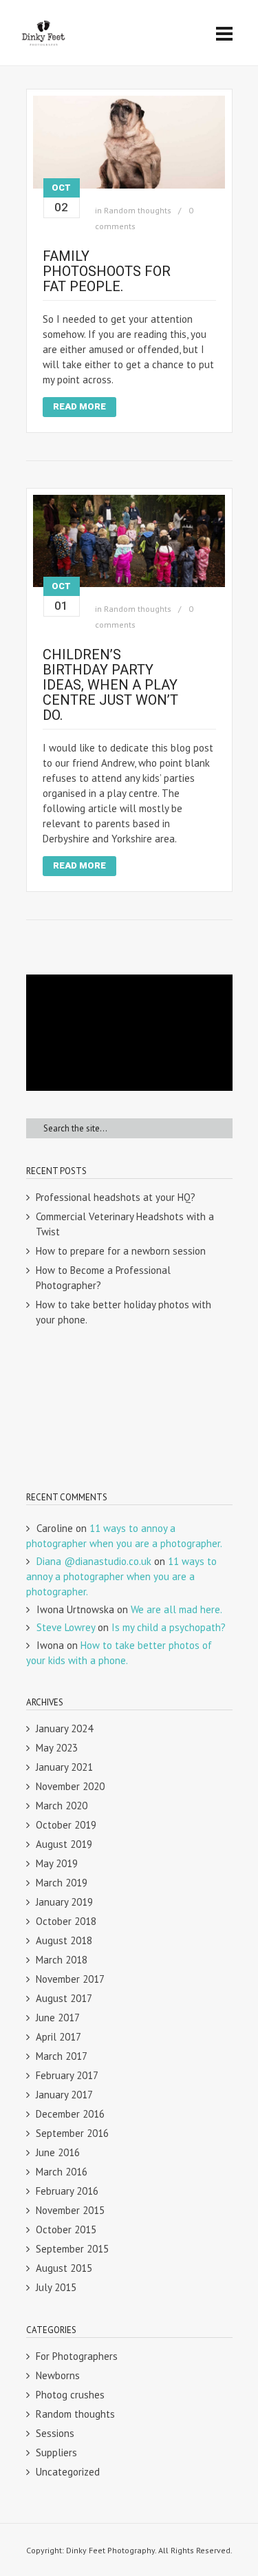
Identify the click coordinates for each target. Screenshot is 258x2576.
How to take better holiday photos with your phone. (123, 1312)
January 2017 (64, 2095)
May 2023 (57, 1748)
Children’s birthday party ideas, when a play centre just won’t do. (110, 685)
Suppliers (56, 2452)
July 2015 (56, 2287)
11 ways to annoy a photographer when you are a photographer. (121, 1576)
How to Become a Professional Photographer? (103, 1278)
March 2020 (62, 1806)
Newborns (58, 2375)
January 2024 (64, 1728)
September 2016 (72, 2133)
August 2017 (64, 1998)
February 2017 (67, 2075)
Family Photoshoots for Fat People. (107, 271)
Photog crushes (70, 2395)
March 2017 (62, 2056)
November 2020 (70, 1786)
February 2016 (67, 2191)
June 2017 (58, 2018)
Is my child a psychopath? (169, 1627)
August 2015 (64, 2268)
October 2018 (66, 1921)
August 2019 (64, 1844)
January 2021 (64, 1767)
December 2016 (70, 2114)
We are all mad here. (176, 1609)
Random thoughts (138, 210)
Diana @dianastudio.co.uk (94, 1561)
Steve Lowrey (66, 1627)
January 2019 (64, 1902)
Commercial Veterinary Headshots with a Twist (125, 1224)
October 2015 (66, 2229)
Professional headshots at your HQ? (116, 1197)
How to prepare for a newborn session (121, 1251)
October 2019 (66, 1825)
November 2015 (70, 2210)
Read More (79, 406)
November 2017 (70, 1979)
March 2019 (62, 1883)
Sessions (55, 2433)
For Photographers (77, 2356)
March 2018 (62, 1960)
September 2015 (72, 2249)
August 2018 (64, 1940)
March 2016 (62, 2172)
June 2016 (58, 2152)
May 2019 (57, 1863)
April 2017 (58, 2037)
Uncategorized (68, 2472)
